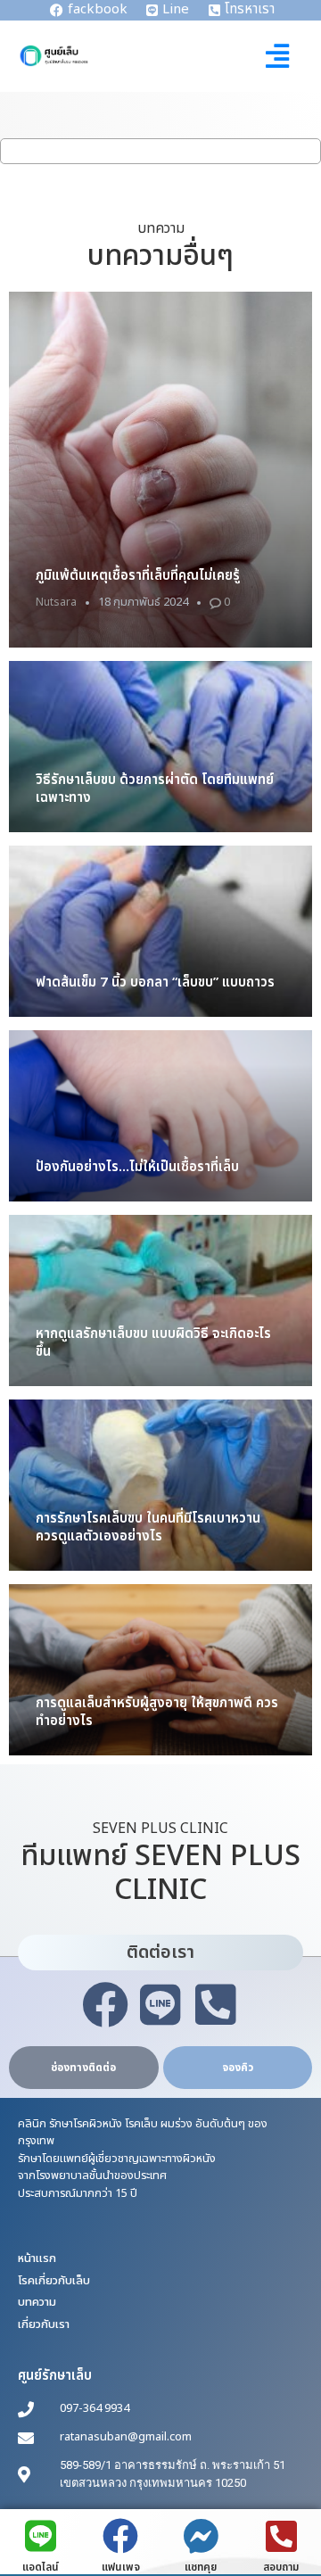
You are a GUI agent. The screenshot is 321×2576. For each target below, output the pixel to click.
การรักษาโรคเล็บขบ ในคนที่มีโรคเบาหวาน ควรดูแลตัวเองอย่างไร (148, 1527)
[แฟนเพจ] (120, 2536)
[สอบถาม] (281, 2536)
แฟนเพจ (121, 2567)
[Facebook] (105, 2005)
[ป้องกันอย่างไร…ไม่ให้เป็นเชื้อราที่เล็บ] (160, 1116)
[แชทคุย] (201, 2536)
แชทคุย (201, 2567)
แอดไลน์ (41, 2567)
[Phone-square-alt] (216, 2005)
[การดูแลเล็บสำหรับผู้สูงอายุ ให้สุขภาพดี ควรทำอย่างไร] (160, 1670)
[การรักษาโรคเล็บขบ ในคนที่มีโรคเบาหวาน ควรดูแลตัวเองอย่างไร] (160, 1485)
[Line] (160, 2005)
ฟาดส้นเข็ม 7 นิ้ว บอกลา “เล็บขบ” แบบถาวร (155, 983)
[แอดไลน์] (40, 2536)
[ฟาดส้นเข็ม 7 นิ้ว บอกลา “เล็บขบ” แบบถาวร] (160, 931)
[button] (278, 56)
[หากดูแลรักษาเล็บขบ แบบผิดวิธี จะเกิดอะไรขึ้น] (160, 1300)
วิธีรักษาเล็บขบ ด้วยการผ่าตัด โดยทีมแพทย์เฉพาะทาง (155, 789)
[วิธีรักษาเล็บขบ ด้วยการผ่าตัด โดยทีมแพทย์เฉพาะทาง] (160, 747)
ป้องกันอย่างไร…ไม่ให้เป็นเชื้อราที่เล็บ (137, 1167)
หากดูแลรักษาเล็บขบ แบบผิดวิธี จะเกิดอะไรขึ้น (153, 1343)
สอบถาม (281, 2567)
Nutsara (56, 602)
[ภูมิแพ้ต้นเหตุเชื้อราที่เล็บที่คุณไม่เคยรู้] (160, 470)
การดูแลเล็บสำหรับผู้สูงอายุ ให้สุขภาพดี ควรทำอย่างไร (157, 1712)
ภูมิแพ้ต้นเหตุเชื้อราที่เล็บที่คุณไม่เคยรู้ (138, 576)
